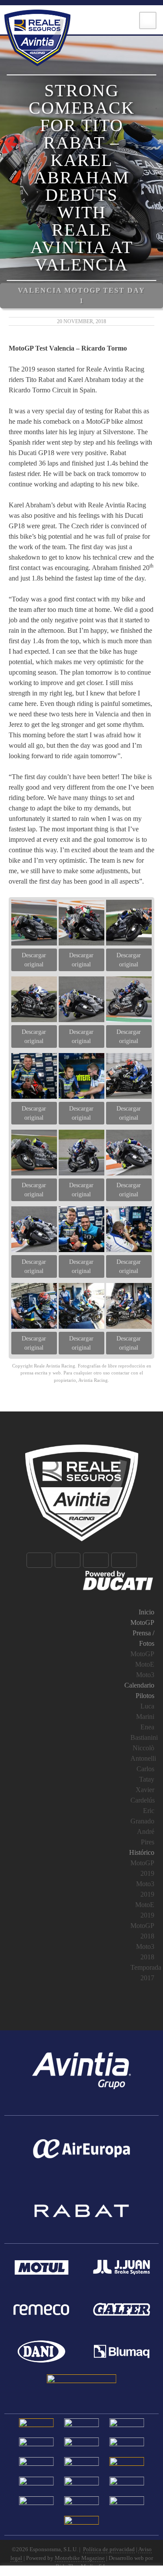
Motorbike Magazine (80, 2558)
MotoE (145, 1664)
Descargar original (34, 960)
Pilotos (145, 1696)
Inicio (146, 1612)
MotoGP (142, 1622)
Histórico (142, 1852)
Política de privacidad (109, 2549)
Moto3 (145, 1675)
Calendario (139, 1685)
